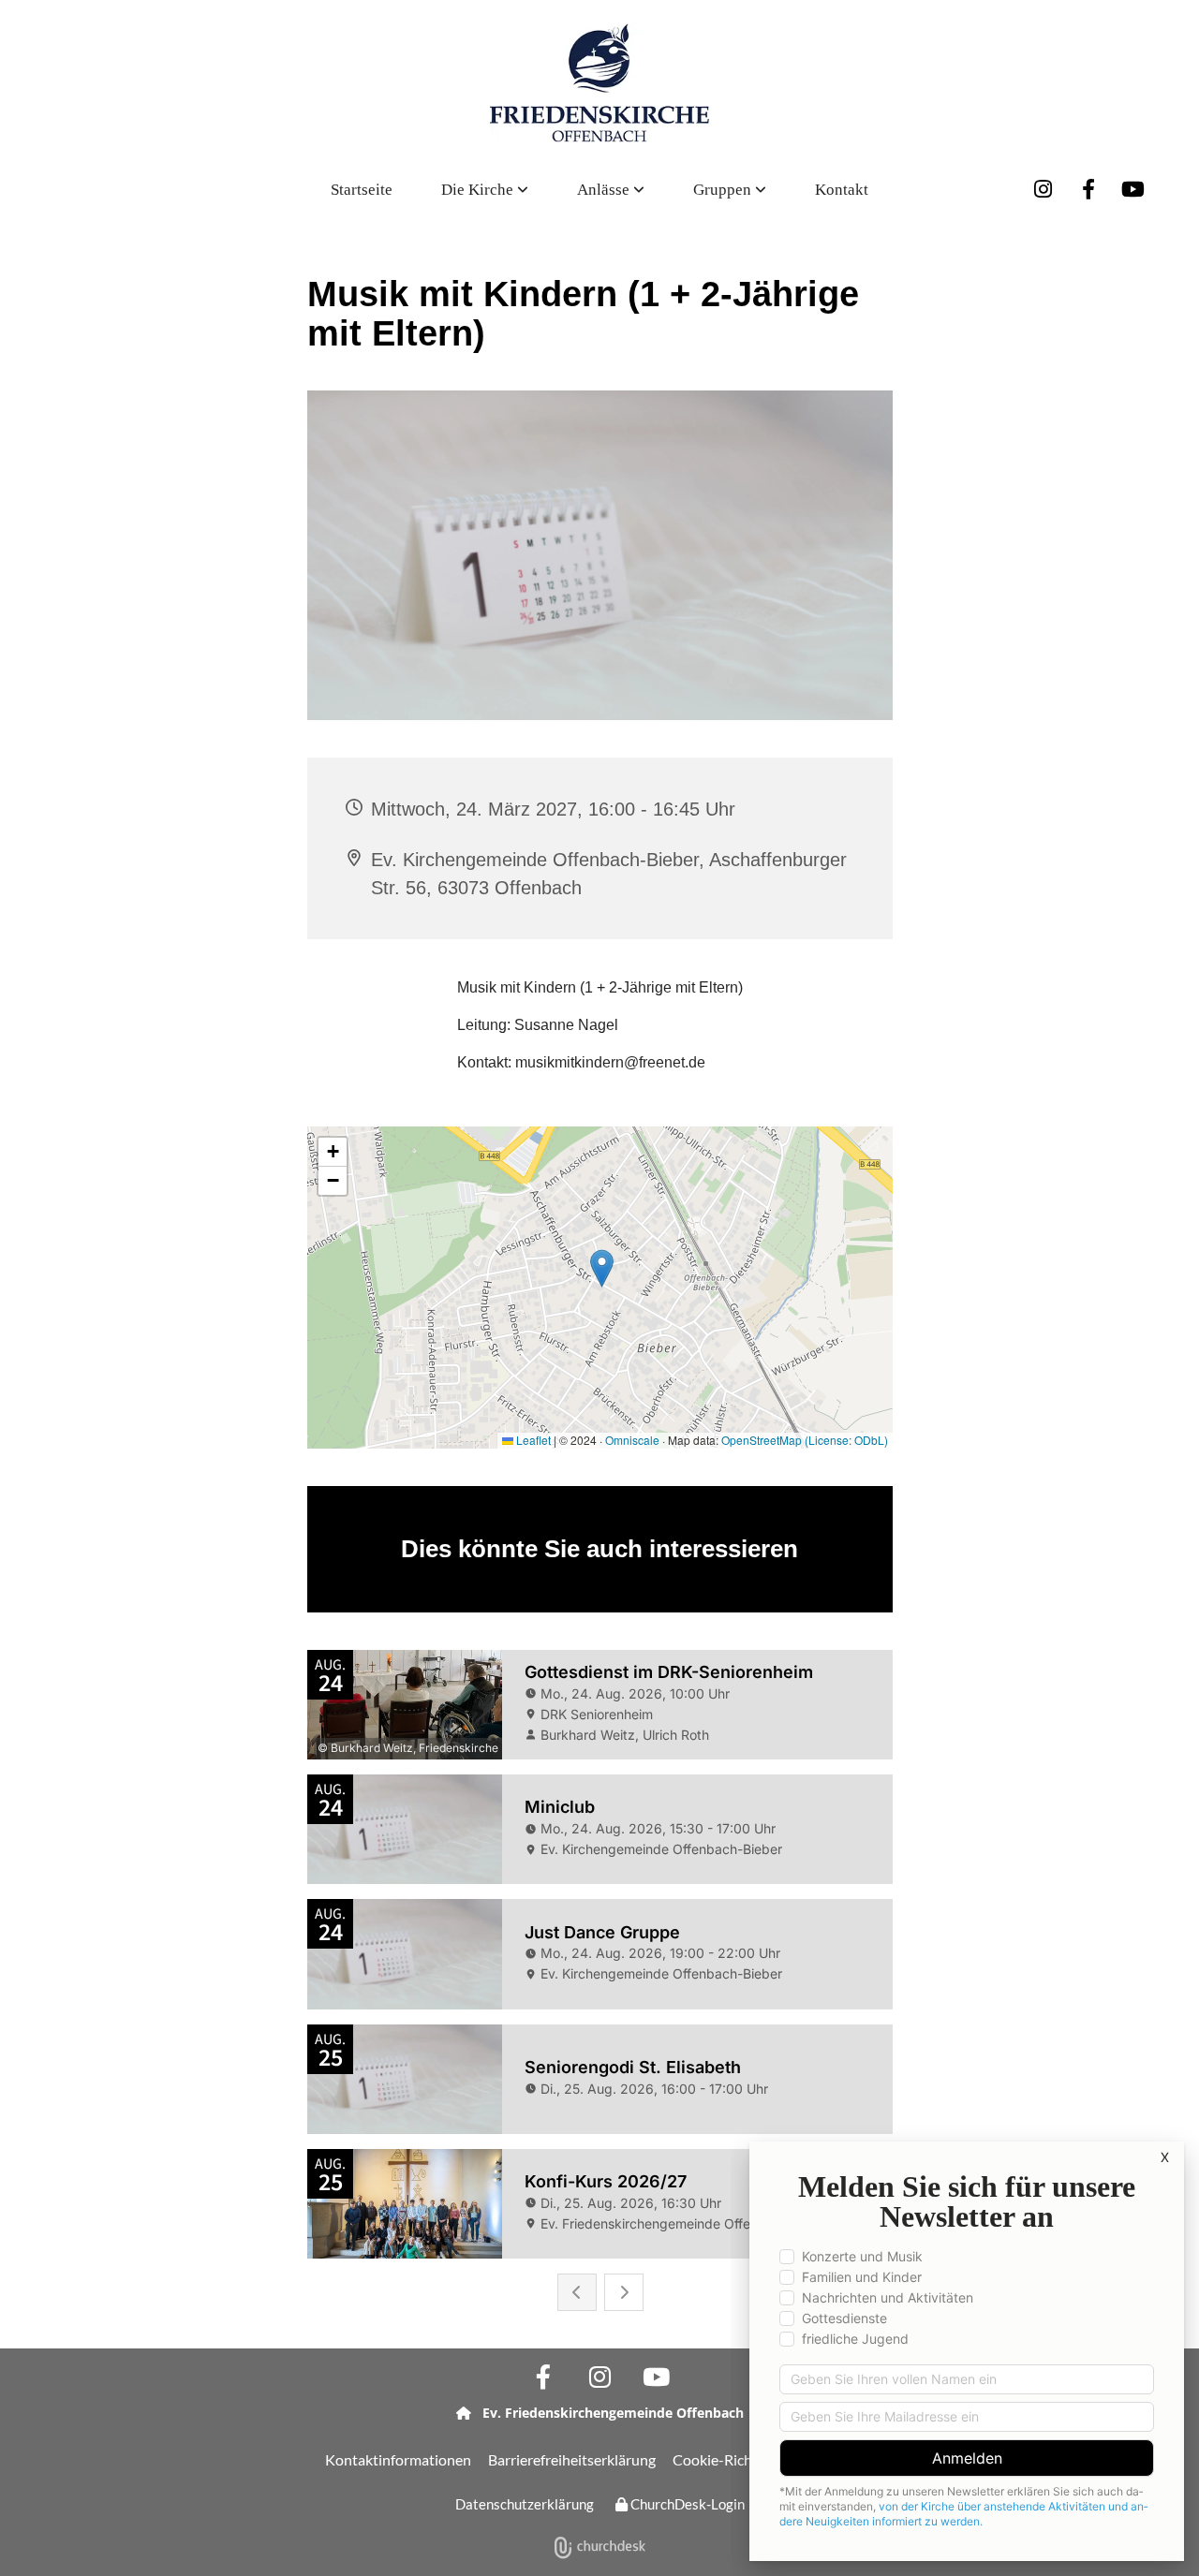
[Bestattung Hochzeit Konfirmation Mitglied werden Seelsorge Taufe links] (640, 190)
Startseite (362, 190)
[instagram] (1044, 189)
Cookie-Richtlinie (729, 2459)
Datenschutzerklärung (525, 2504)
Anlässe (605, 190)
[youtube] (1133, 189)
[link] (485, 190)
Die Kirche (479, 190)
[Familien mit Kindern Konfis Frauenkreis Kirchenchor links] (762, 190)
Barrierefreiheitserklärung (572, 2459)
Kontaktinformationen (398, 2459)
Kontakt (842, 190)
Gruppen (724, 190)
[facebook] (1088, 189)
